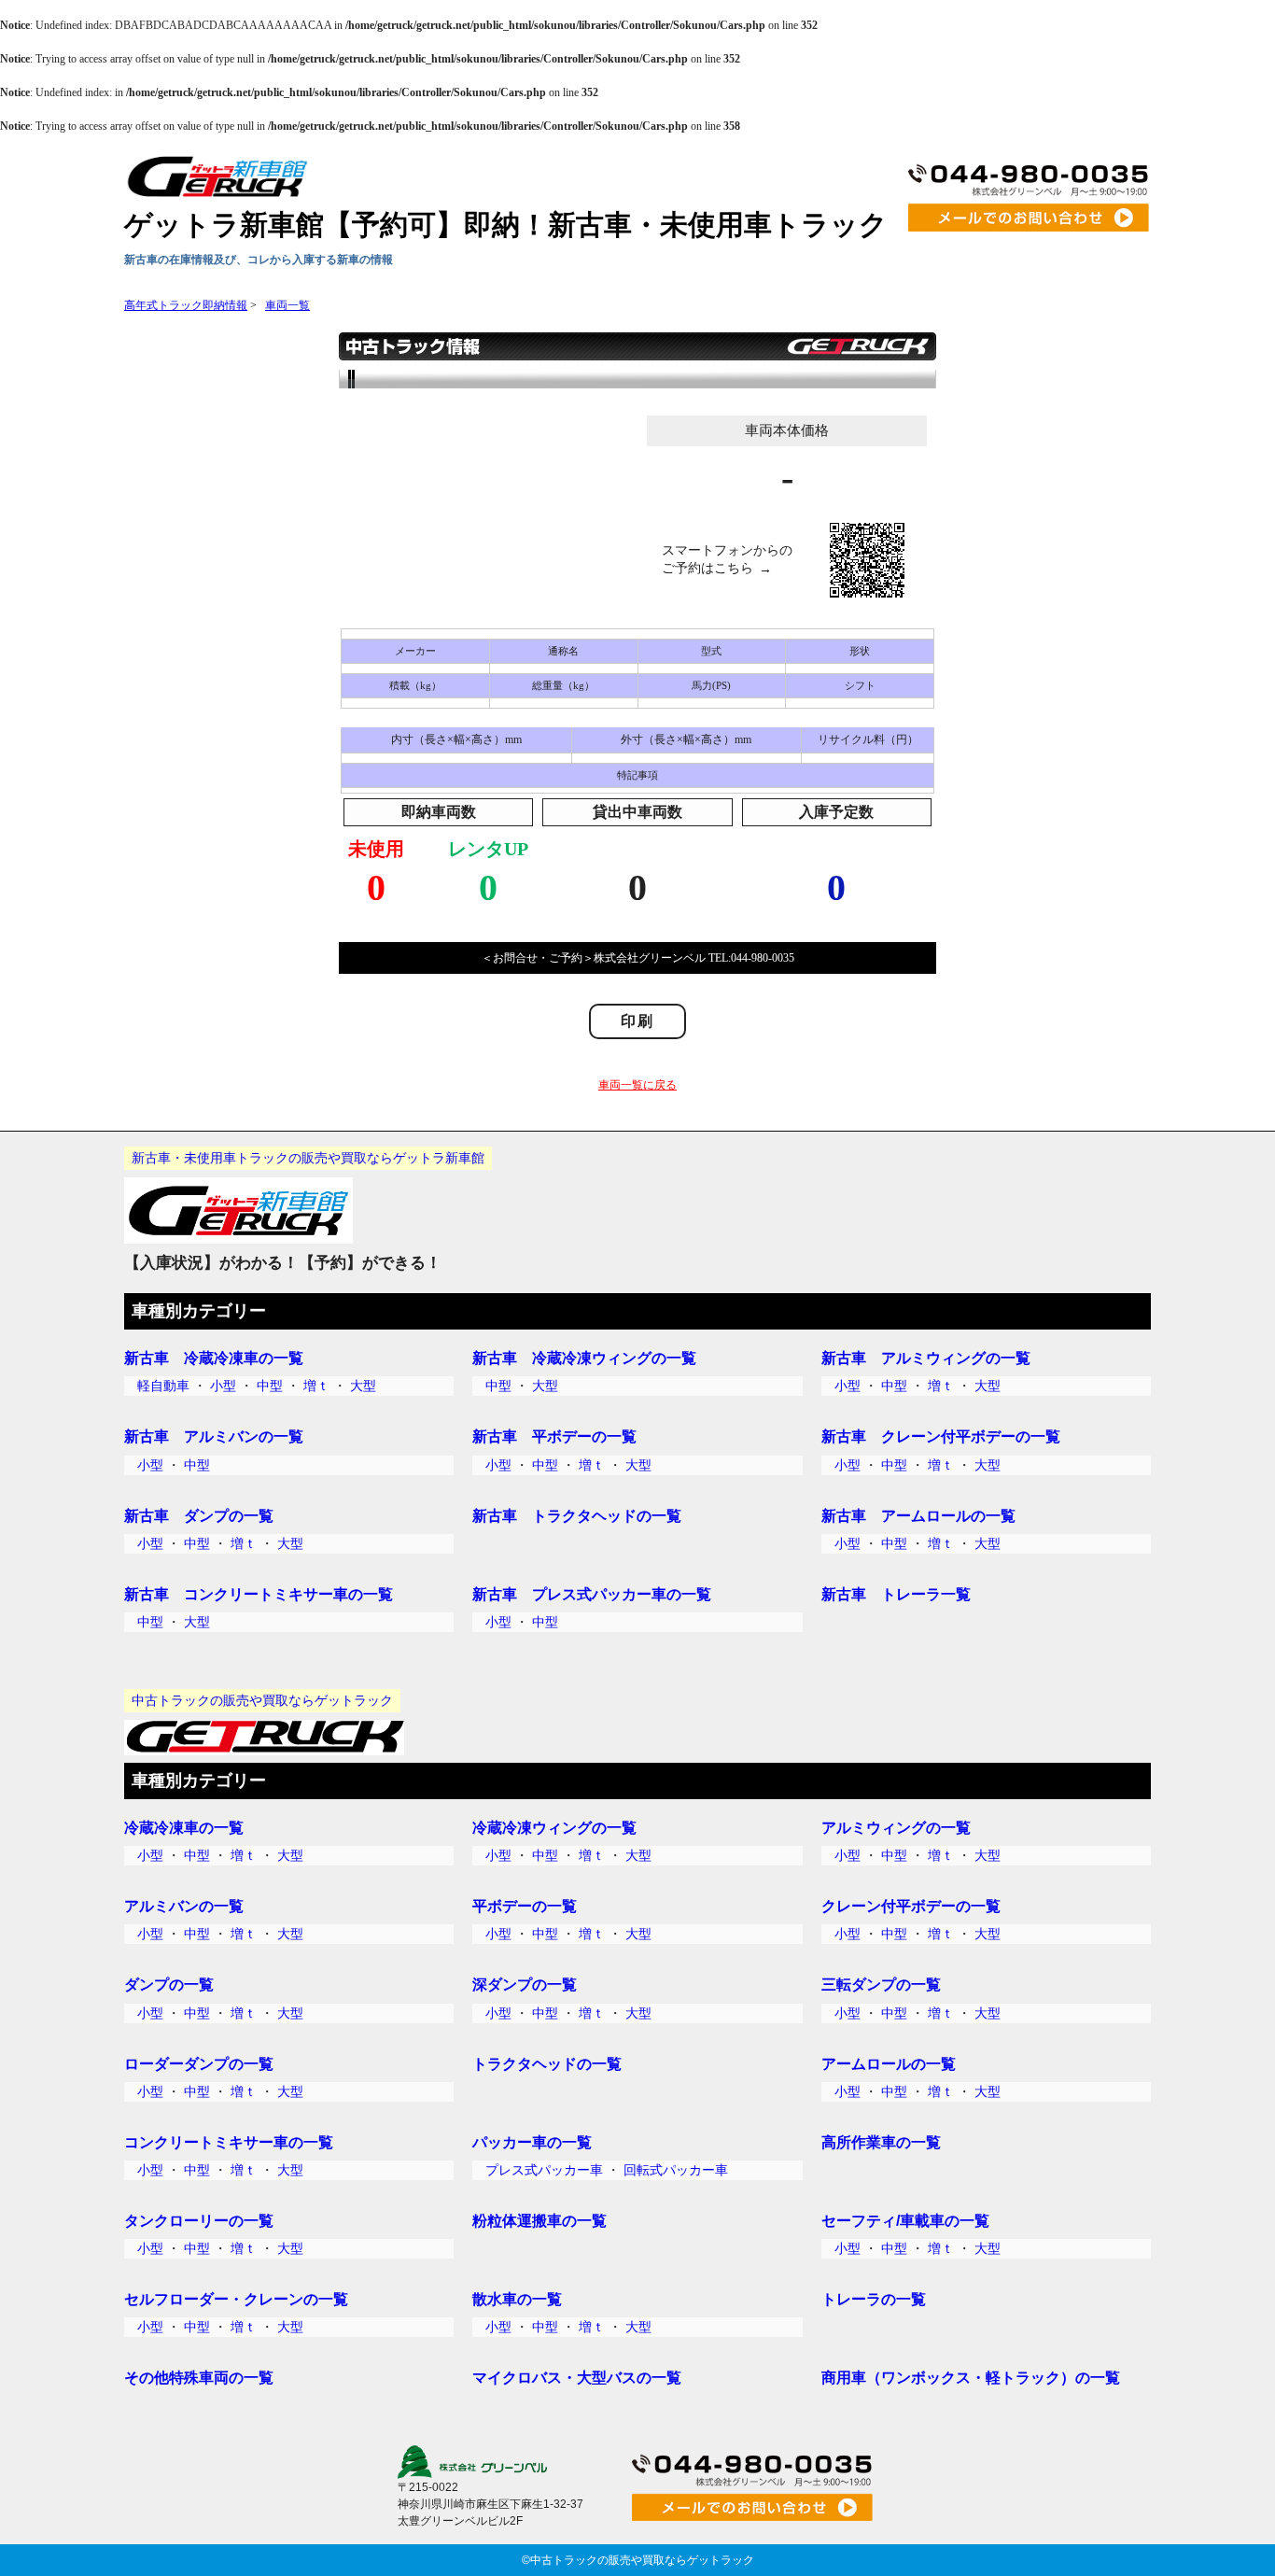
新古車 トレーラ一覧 (896, 1594)
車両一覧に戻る (637, 1085)
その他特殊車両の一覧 (199, 2377)
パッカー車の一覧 (532, 2142)
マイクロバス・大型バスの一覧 (577, 2377)
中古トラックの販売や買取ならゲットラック (642, 2560)
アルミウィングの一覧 (896, 1827)
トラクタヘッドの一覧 (547, 2063)
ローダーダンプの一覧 (199, 2063)
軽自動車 (163, 1386)
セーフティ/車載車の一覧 (905, 2220)
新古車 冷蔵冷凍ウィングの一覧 (584, 1358)
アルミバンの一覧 (184, 1906)
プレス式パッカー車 (544, 2170)
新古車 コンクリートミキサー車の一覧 (259, 1594)
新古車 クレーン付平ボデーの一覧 (941, 1436)
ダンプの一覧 (169, 1984)
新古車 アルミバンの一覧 (214, 1436)
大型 (363, 1386)
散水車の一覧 (517, 2299)
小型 (223, 1386)
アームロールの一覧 (889, 2063)
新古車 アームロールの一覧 (918, 1515)
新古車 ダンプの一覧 (199, 1515)
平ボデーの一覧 (525, 1906)
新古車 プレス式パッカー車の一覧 (592, 1594)
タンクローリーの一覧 (199, 2220)
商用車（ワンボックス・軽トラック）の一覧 (971, 2377)
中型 (270, 1386)
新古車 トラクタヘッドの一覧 (577, 1515)
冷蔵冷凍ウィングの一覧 (554, 1827)
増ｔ (316, 1386)
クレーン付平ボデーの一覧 (911, 1906)
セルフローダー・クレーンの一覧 (236, 2299)
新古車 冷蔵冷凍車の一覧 (214, 1358)
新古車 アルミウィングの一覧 (926, 1358)
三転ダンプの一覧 (881, 1984)
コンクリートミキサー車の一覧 (229, 2142)
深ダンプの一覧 (525, 1984)
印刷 (637, 1021)
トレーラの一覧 (874, 2299)
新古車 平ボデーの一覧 (554, 1436)
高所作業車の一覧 (881, 2142)
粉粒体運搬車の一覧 (539, 2220)
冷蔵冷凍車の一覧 (184, 1827)
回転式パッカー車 (676, 2170)
